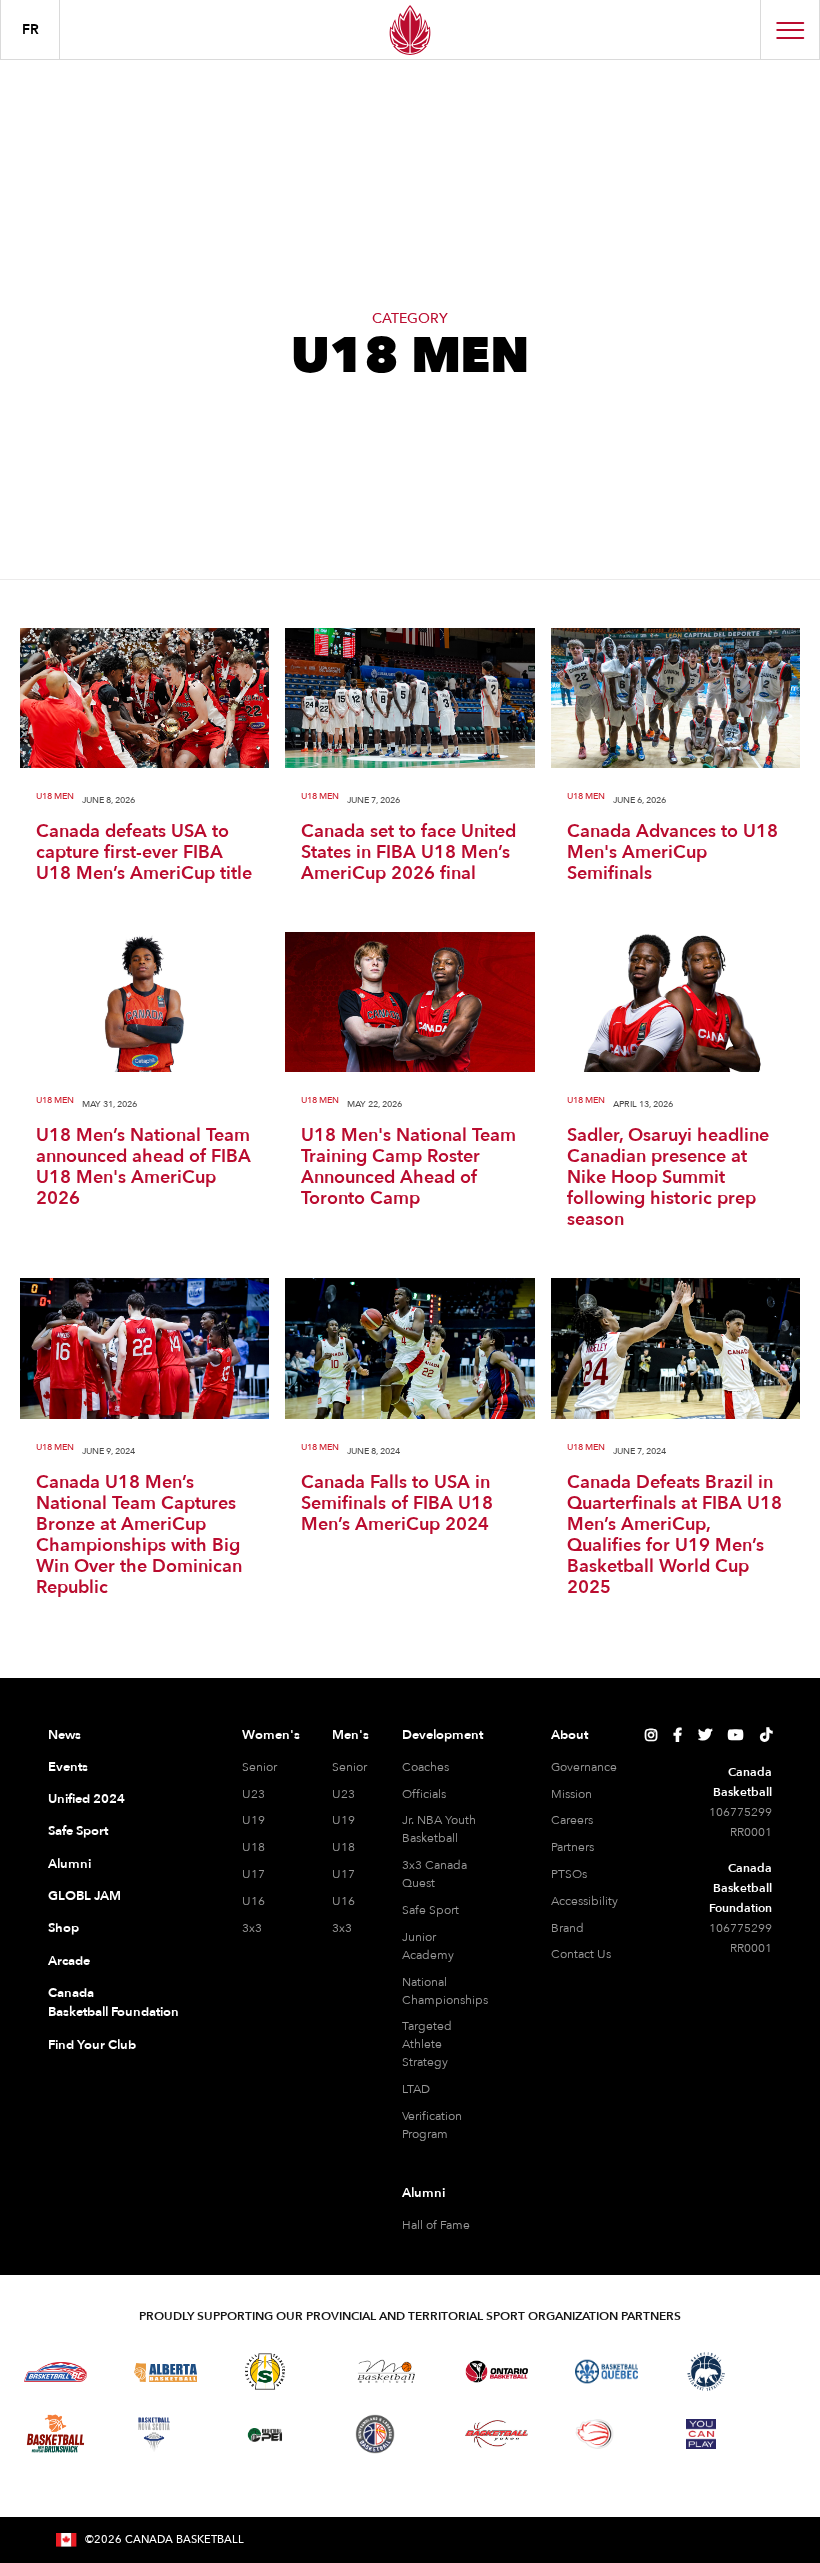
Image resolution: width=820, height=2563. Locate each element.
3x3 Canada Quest (434, 1874)
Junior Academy (428, 1946)
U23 (253, 1794)
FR (30, 29)
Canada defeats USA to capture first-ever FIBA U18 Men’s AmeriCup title (144, 852)
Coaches (425, 1767)
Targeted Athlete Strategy (427, 2044)
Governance (584, 1767)
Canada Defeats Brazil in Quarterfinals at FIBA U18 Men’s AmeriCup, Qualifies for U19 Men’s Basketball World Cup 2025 (674, 1535)
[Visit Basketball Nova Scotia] (154, 2434)
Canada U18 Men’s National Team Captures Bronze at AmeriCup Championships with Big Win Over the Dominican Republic (139, 1535)
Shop (63, 1928)
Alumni (69, 1864)
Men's (350, 1735)
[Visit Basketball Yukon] (496, 2433)
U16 (253, 1901)
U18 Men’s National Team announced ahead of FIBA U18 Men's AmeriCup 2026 (143, 1167)
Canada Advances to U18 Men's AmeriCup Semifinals (672, 852)
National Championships (445, 1991)
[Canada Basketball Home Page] (410, 29)
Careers (572, 1820)
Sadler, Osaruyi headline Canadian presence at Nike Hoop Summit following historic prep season (668, 1177)
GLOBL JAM (84, 1896)
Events (68, 1767)
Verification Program (432, 2125)
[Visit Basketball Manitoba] (386, 2371)
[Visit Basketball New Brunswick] (55, 2433)
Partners (572, 1847)
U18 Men (55, 796)
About (569, 1735)
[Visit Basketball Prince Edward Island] (265, 2434)
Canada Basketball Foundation (113, 2003)
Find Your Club (92, 2045)
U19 (253, 1820)
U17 (253, 1874)
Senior (259, 1767)
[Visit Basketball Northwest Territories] (706, 2372)
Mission (571, 1794)
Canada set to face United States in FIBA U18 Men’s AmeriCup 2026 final (408, 852)
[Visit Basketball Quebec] (606, 2372)
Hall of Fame (436, 2225)
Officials (424, 1794)
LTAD (416, 2089)
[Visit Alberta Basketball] (165, 2371)
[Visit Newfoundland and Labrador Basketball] (375, 2434)
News (64, 1735)
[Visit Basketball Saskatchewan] (265, 2371)
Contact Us (581, 1954)
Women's (271, 1735)
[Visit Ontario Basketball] (496, 2371)
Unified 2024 (86, 1799)
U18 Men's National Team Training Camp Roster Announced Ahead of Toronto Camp (408, 1167)
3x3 (252, 1928)
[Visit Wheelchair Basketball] (595, 2434)
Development (442, 1735)
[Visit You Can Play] (701, 2434)
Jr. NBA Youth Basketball (439, 1829)
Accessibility (584, 1901)
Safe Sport (78, 1831)
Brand (567, 1928)
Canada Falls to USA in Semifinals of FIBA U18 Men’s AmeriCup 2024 (397, 1503)
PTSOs (569, 1874)
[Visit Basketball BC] (55, 2372)
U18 (253, 1847)
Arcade (69, 1961)
